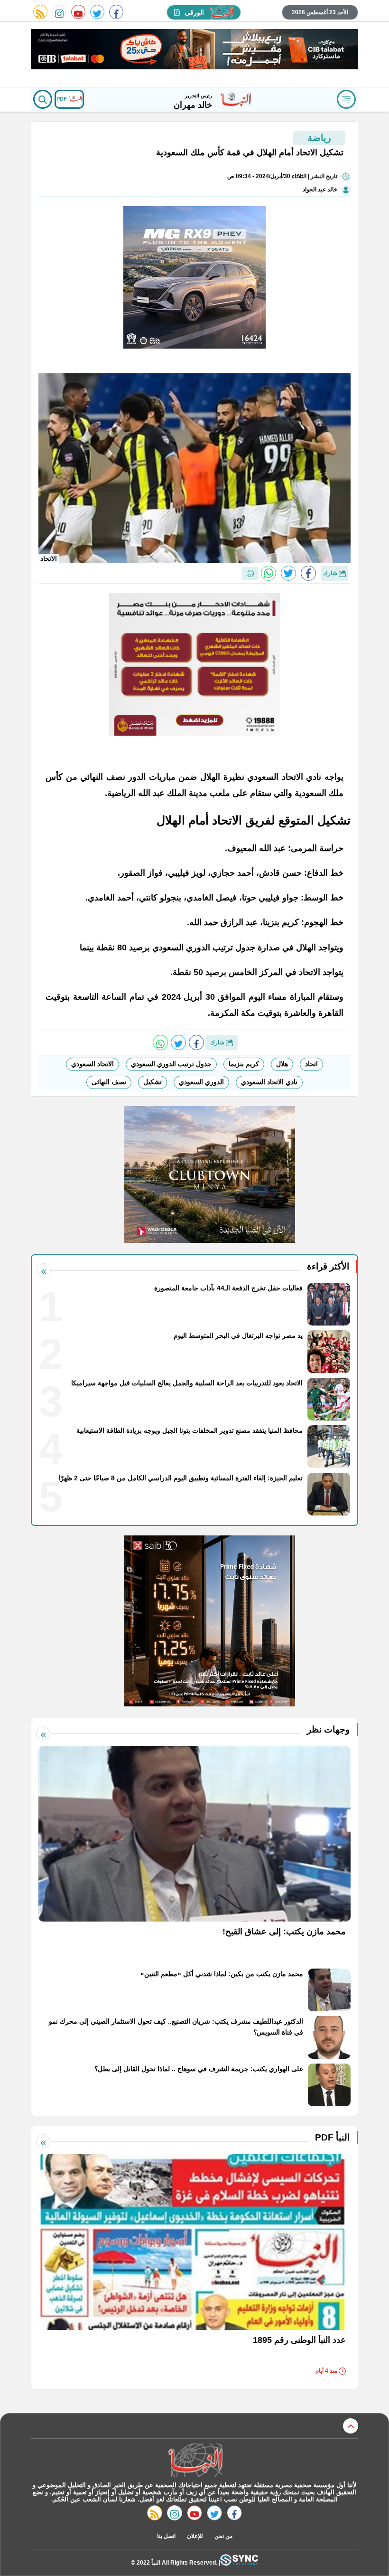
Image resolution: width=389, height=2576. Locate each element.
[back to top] (351, 2426)
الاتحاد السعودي (93, 1064)
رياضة (319, 138)
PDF (62, 99)
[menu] (346, 99)
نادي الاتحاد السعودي (269, 1082)
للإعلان (195, 2536)
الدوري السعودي (201, 1082)
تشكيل (153, 1082)
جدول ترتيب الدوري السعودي (171, 1064)
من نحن (223, 2536)
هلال (282, 1064)
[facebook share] (308, 573)
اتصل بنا (166, 2536)
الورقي (194, 12)
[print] (250, 573)
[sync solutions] (239, 2562)
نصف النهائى (109, 1082)
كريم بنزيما (244, 1064)
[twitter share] (288, 573)
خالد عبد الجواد (320, 189)
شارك (331, 573)
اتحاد (311, 1064)
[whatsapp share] (269, 573)
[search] (43, 99)
